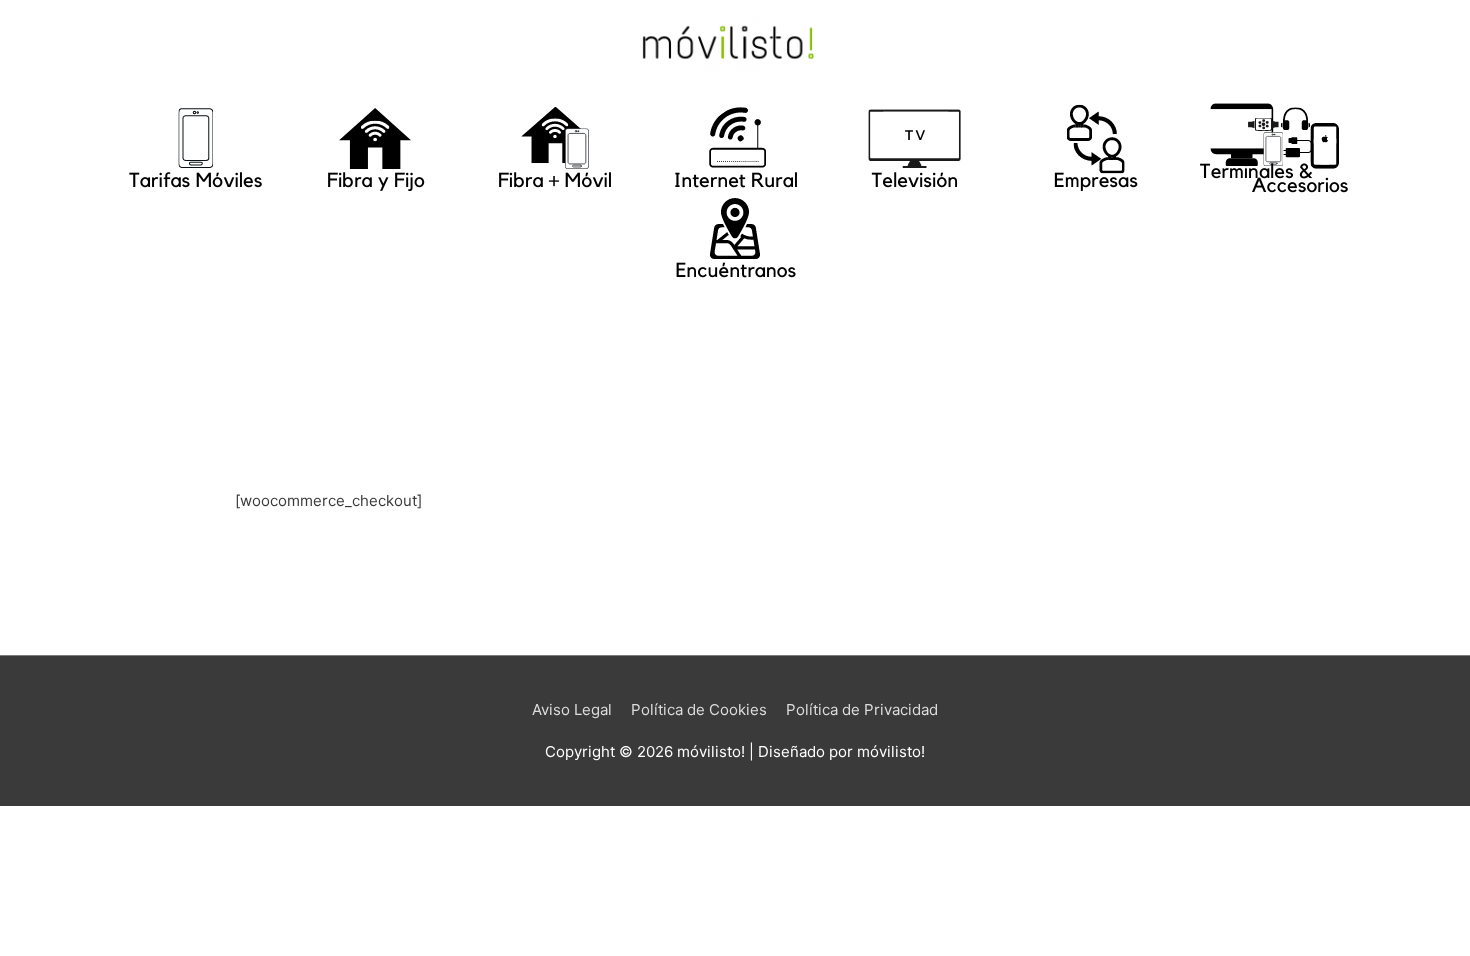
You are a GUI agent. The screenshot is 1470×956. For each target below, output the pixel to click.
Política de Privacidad (862, 709)
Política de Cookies (699, 709)
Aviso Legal (572, 709)
